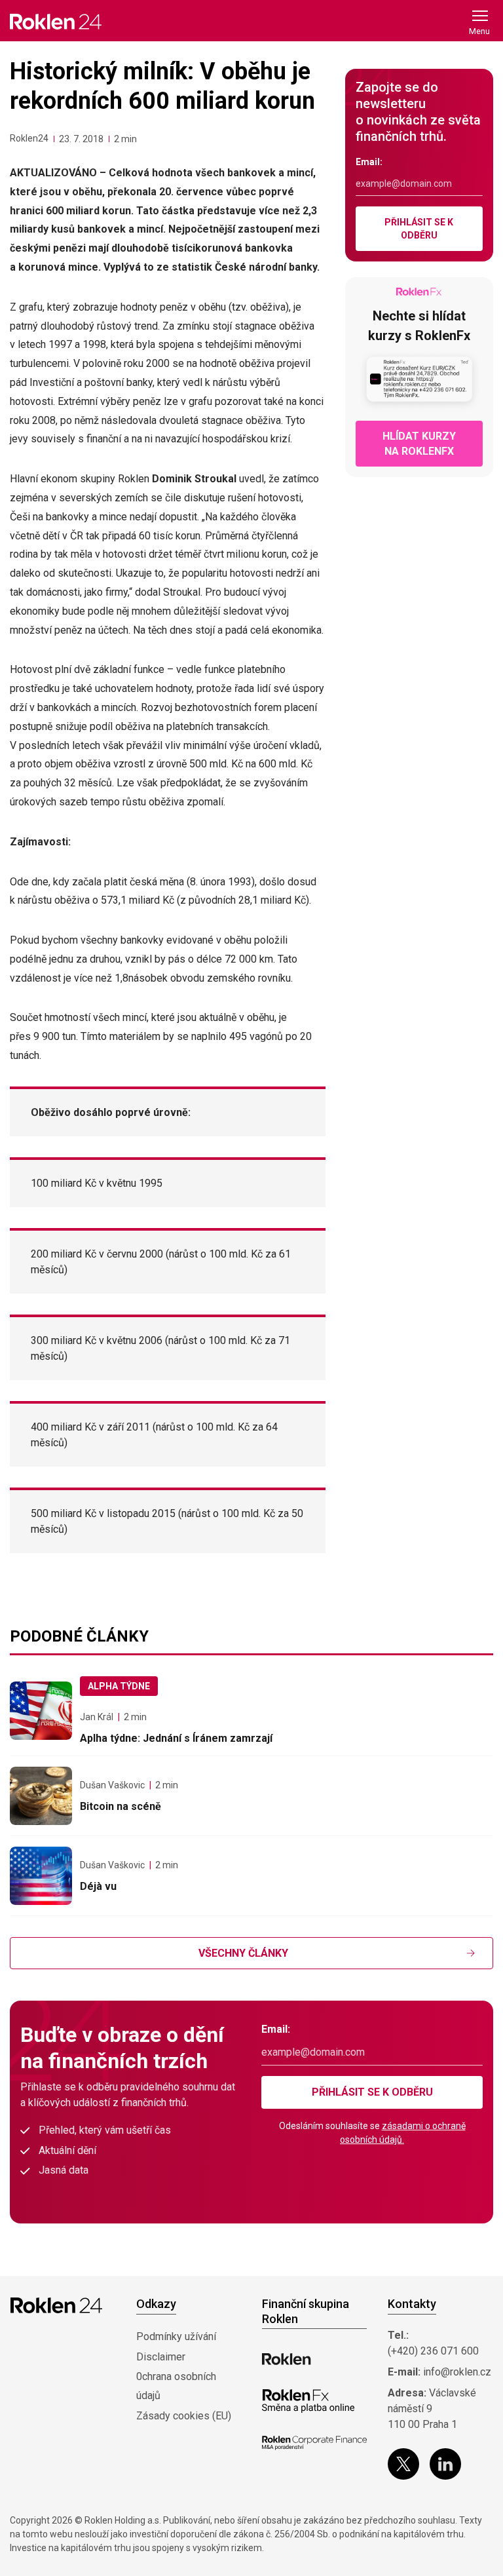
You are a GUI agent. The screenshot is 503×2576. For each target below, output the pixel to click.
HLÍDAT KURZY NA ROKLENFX (419, 444)
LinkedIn (445, 2464)
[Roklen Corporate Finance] (314, 2443)
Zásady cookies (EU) (184, 2416)
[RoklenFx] (308, 2401)
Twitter (403, 2464)
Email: (369, 162)
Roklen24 (29, 138)
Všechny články (243, 1953)
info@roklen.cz (457, 2372)
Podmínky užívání (176, 2336)
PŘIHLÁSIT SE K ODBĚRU (419, 229)
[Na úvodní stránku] (56, 21)
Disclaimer (161, 2357)
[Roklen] (287, 2359)
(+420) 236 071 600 (433, 2351)
